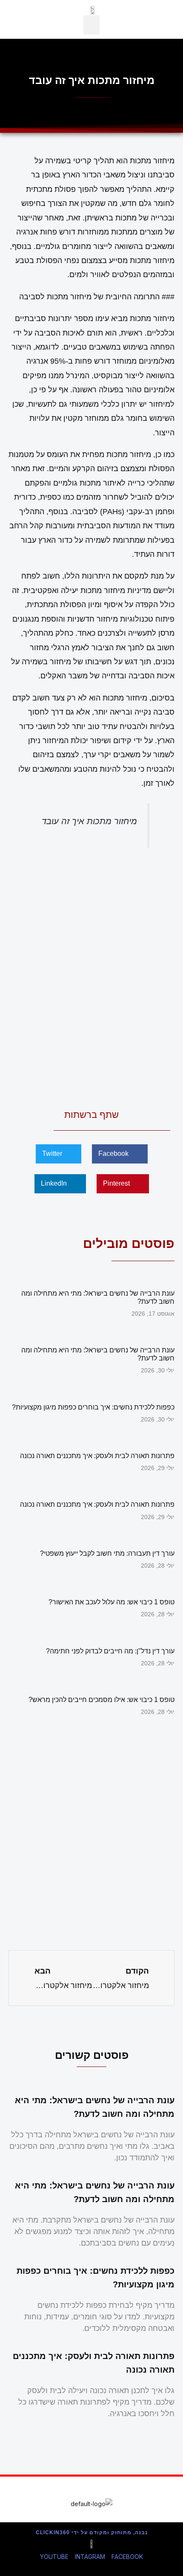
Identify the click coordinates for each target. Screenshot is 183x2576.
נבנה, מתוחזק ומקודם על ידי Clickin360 (92, 2533)
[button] (91, 25)
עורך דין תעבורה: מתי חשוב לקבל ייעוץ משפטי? (107, 1553)
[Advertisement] (91, 976)
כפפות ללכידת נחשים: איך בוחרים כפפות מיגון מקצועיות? (93, 1407)
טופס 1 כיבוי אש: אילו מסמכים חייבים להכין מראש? (102, 1700)
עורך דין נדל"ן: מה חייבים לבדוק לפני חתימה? (110, 1651)
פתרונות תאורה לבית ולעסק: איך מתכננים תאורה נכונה (97, 1456)
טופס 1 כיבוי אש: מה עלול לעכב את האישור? (112, 1602)
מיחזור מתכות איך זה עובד (89, 821)
